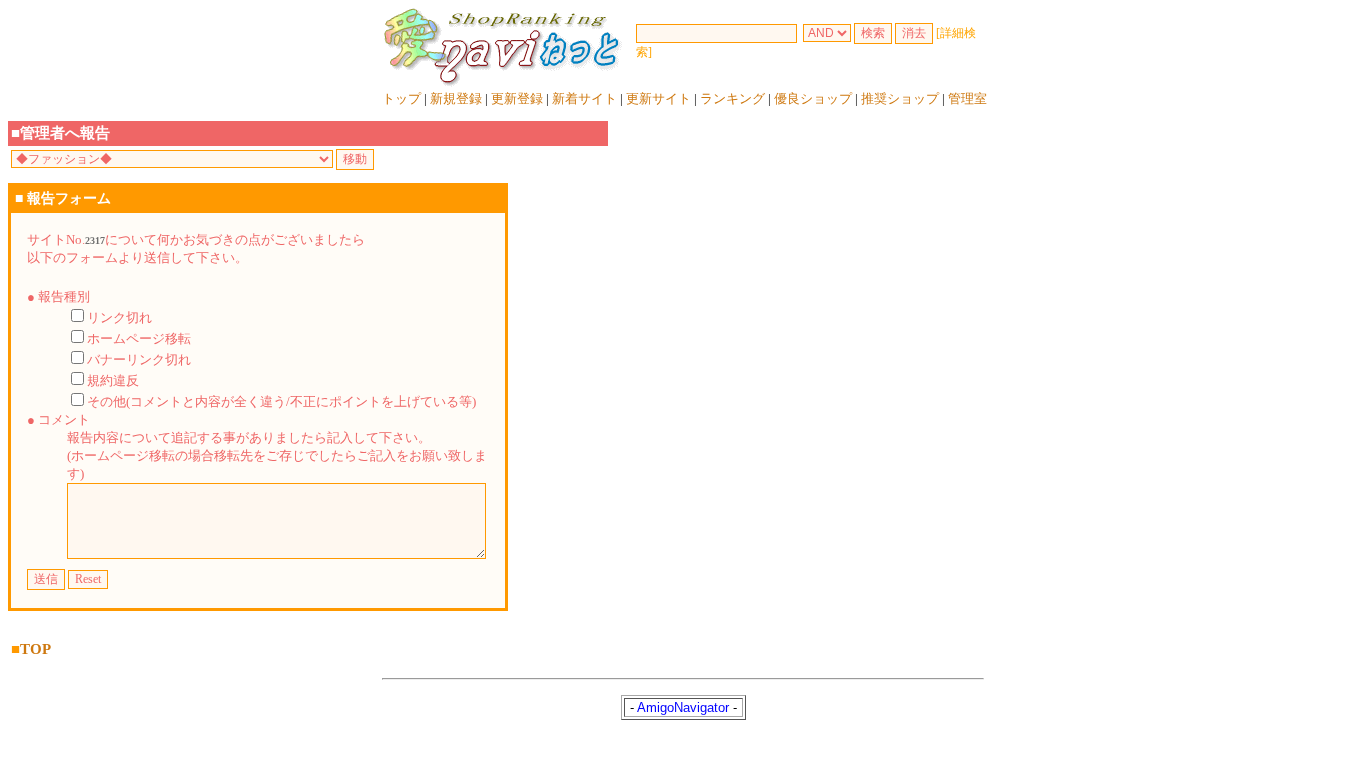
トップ (401, 98)
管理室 (967, 98)
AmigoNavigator (683, 707)
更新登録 (517, 98)
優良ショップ (813, 98)
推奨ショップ (900, 98)
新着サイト (584, 98)
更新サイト (658, 98)
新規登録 (456, 98)
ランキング (732, 98)
